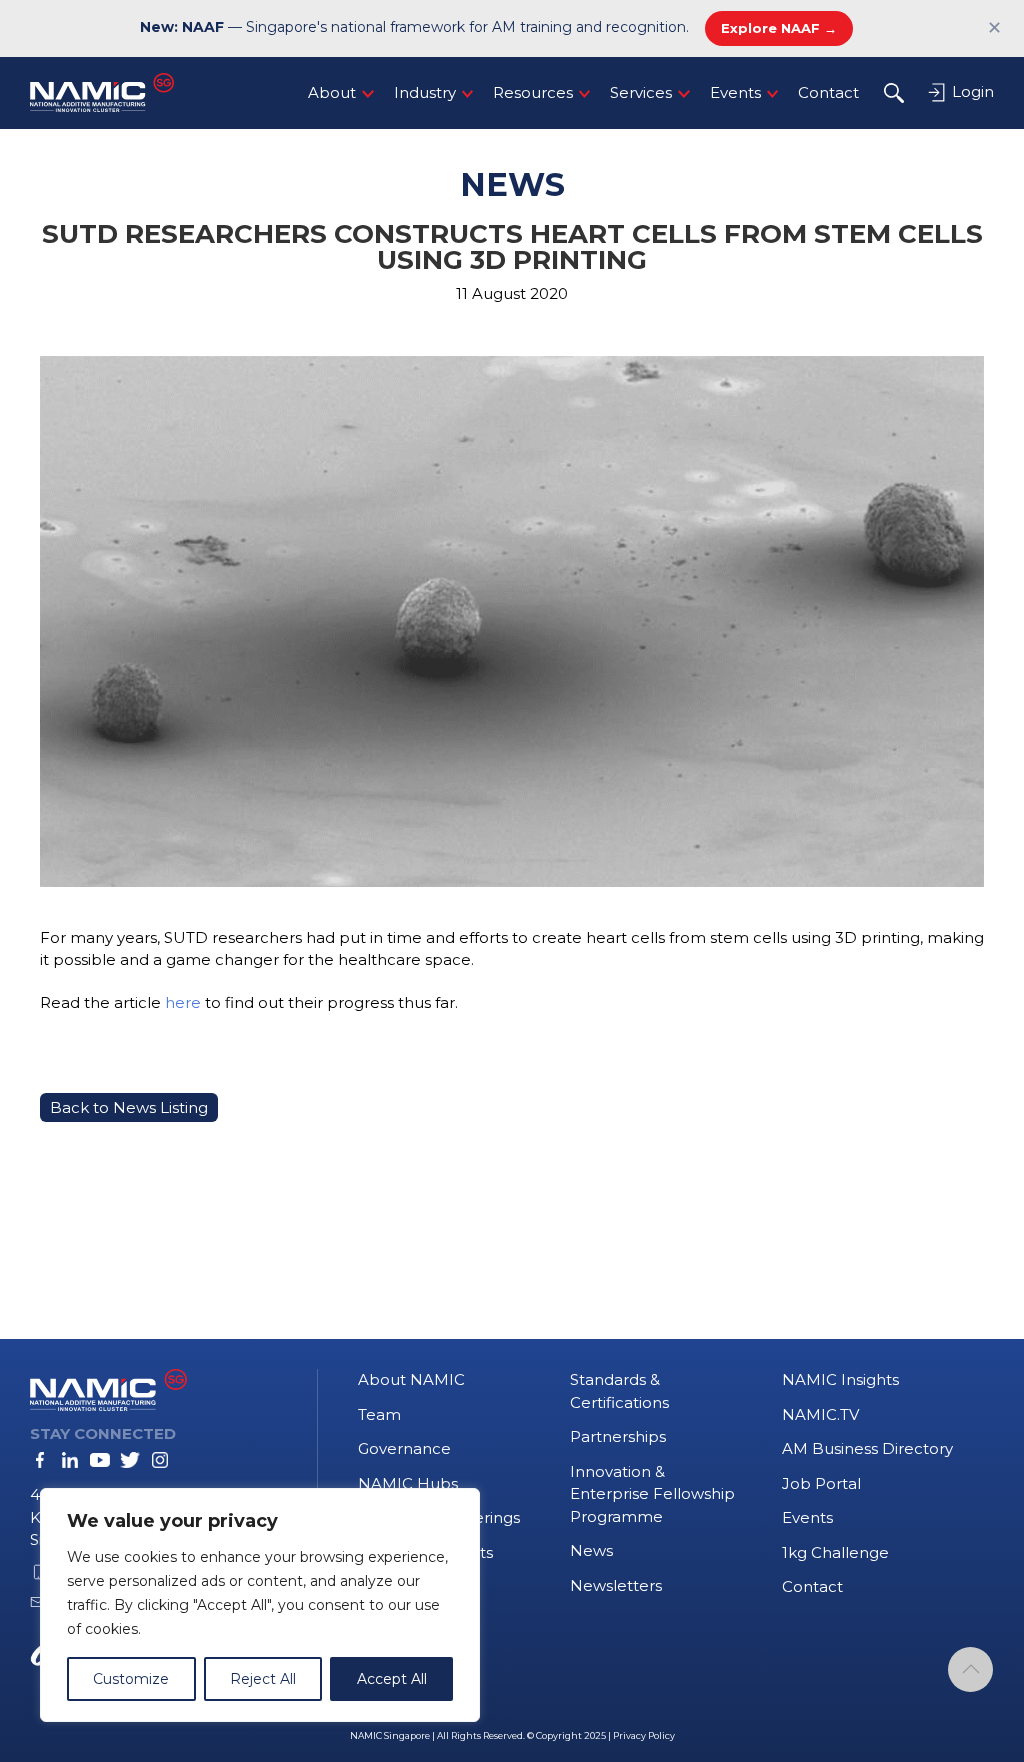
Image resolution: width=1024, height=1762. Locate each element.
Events (735, 92)
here (183, 1002)
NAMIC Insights (840, 1379)
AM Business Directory (867, 1448)
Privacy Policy (644, 1735)
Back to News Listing (129, 1107)
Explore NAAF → (779, 28)
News (591, 1550)
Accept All (392, 1679)
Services (641, 92)
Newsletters (616, 1585)
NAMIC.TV (820, 1414)
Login (971, 91)
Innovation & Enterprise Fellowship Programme (652, 1494)
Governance (404, 1448)
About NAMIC (411, 1379)
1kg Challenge (835, 1552)
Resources (533, 92)
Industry (425, 92)
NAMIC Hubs (408, 1483)
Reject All (263, 1679)
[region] (260, 1605)
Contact (828, 92)
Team (379, 1414)
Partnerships (618, 1436)
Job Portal (821, 1483)
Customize (131, 1679)
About (332, 92)
